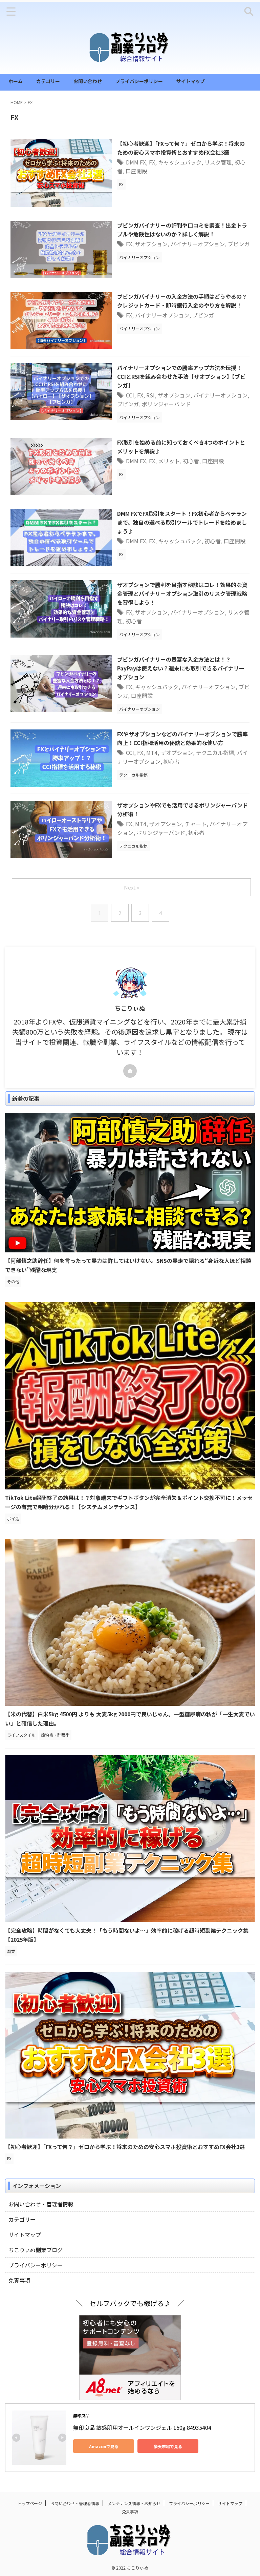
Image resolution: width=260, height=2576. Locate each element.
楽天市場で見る (168, 2446)
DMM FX (136, 162)
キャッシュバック (180, 162)
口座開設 (136, 171)
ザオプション (151, 244)
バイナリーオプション (198, 244)
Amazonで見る (104, 2446)
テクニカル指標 (215, 753)
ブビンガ (239, 244)
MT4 (152, 753)
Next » (132, 887)
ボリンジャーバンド (166, 404)
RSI (150, 395)
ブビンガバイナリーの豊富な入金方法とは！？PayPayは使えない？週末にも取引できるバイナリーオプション (181, 668)
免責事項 (19, 2280)
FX (152, 162)
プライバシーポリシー (139, 81)
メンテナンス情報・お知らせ (134, 2503)
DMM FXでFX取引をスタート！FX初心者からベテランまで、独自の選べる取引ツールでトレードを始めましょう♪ (182, 522)
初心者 (191, 461)
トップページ (30, 2503)
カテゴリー (48, 81)
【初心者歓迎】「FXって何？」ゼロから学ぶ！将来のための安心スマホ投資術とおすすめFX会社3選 (125, 2147)
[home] (130, 1071)
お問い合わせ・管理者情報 (41, 2204)
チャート (196, 824)
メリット (169, 461)
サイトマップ (191, 81)
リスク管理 (218, 162)
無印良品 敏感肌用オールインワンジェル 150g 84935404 (142, 2427)
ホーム (16, 81)
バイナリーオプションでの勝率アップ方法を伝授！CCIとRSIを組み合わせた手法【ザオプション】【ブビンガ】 (181, 376)
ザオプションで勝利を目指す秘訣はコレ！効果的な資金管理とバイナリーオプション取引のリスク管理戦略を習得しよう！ (182, 593)
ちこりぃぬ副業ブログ (36, 2250)
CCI (130, 395)
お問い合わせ (88, 81)
